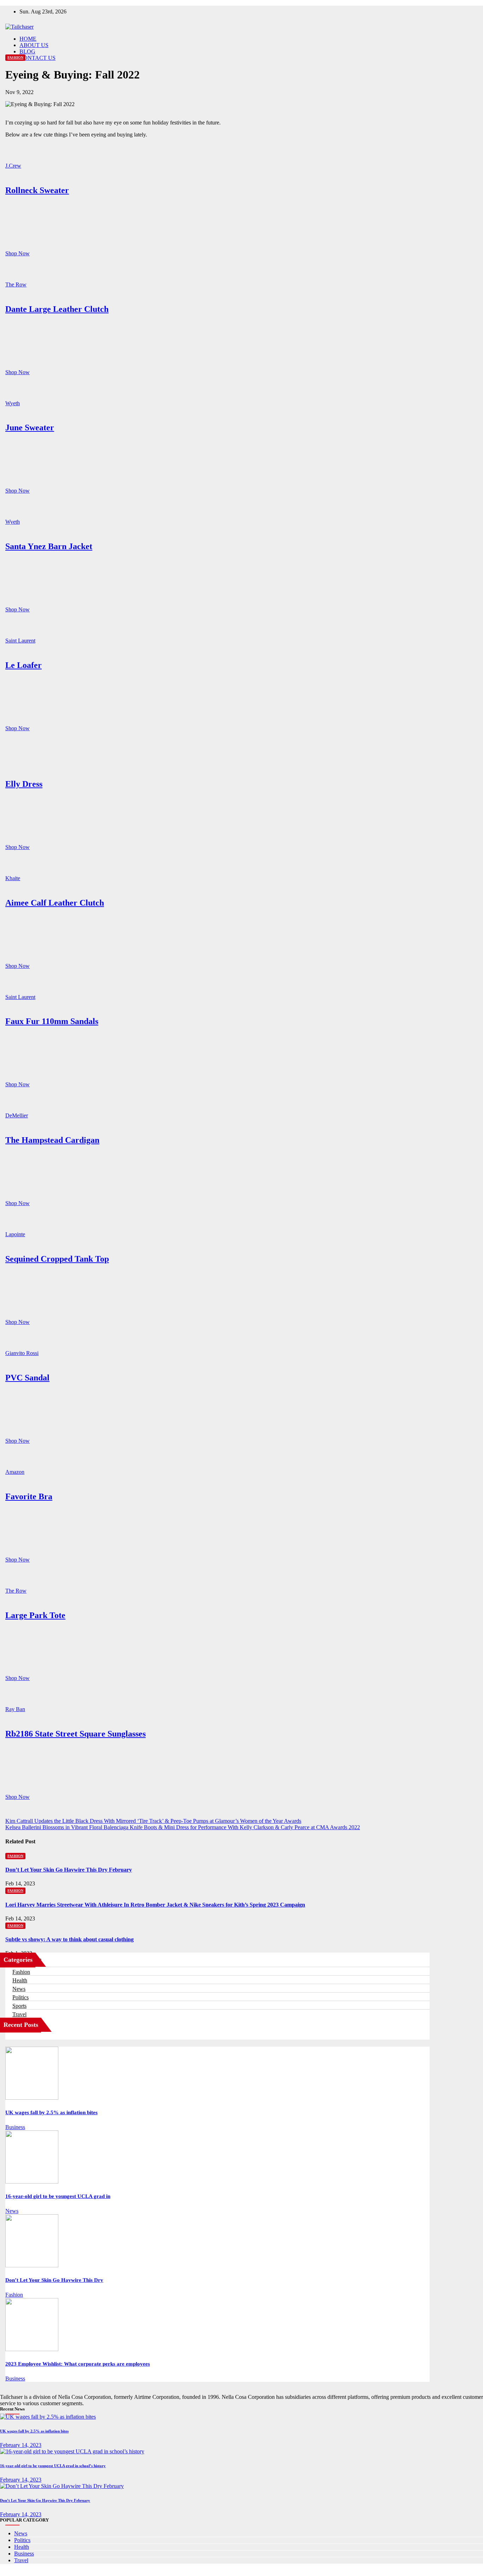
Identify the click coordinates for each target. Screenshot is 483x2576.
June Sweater (30, 428)
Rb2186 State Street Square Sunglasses (75, 1734)
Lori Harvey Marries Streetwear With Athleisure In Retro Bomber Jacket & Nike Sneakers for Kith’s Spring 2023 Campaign (155, 1905)
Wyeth (13, 403)
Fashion (15, 57)
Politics (21, 1997)
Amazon (15, 1472)
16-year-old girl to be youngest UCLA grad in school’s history (53, 2466)
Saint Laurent (20, 641)
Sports (19, 2006)
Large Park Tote (35, 1615)
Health (20, 1980)
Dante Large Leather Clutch (57, 309)
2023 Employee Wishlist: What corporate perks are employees (78, 2364)
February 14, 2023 (21, 2445)
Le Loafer (24, 665)
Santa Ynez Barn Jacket (49, 546)
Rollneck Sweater (37, 190)
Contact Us (37, 58)
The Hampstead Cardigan (52, 1140)
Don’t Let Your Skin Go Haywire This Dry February (69, 1870)
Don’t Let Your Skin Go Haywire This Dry (54, 2280)
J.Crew (13, 166)
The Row (16, 284)
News (19, 1989)
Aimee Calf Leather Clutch (55, 903)
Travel (19, 2014)
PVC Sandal (27, 1378)
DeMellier (17, 1115)
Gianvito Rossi (22, 1353)
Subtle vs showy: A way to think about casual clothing (69, 1939)
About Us (34, 45)
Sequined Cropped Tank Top (57, 1259)
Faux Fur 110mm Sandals (52, 1021)
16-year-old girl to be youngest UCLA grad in (58, 2196)
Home (28, 39)
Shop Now (18, 253)
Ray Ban (15, 1709)
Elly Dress (24, 784)
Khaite (13, 878)
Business (15, 2127)
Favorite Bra (29, 1496)
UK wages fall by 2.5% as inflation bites (51, 2112)
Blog (27, 51)
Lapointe (15, 1234)
